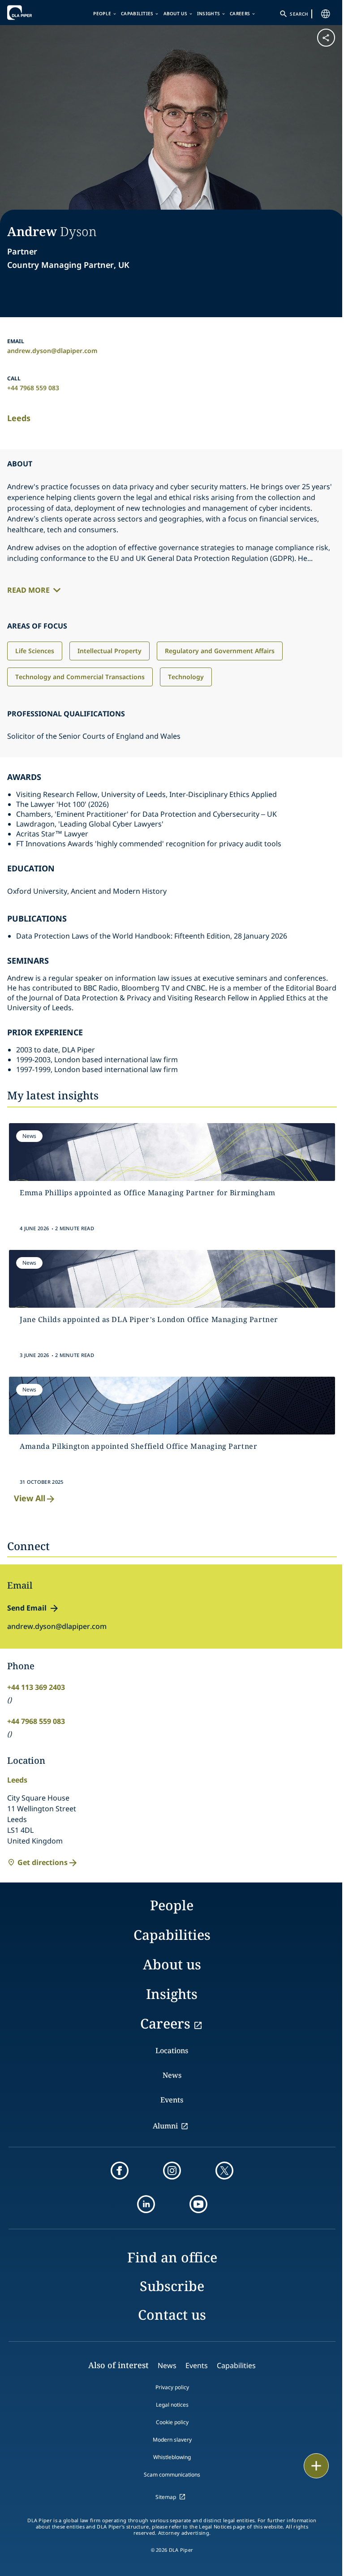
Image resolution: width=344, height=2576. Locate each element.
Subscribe (172, 2286)
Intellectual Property (110, 651)
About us (175, 13)
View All (30, 1498)
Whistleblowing (172, 2457)
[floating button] (316, 2466)
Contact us (172, 2315)
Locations (172, 2050)
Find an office (172, 2257)
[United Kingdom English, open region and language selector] (326, 14)
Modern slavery (172, 2440)
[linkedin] (146, 2204)
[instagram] (172, 2171)
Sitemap (166, 2497)
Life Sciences (35, 651)
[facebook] (120, 2171)
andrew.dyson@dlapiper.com (52, 351)
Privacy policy (172, 2387)
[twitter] (224, 2171)
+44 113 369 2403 (36, 1687)
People (102, 13)
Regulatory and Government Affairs (220, 651)
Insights (209, 13)
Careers (240, 13)
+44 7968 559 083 (33, 388)
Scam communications (172, 2475)
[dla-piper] (34, 13)
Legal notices (172, 2405)
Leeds (19, 418)
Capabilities (137, 13)
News (172, 2075)
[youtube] (198, 2204)
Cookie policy (172, 2422)
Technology (186, 677)
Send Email (27, 1608)
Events (172, 2100)
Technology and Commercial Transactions (80, 677)
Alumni (165, 2126)
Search (299, 14)
